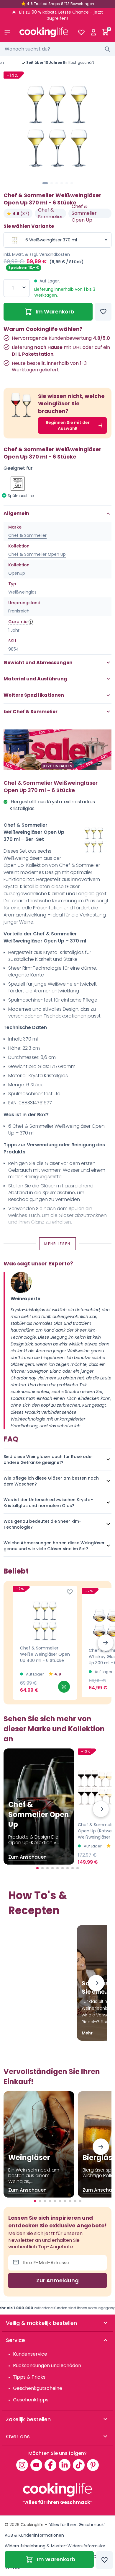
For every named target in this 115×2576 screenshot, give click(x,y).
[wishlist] (81, 32)
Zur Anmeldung (57, 2280)
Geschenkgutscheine (38, 2388)
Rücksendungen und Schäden (47, 2365)
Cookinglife (32, 2525)
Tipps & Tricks (29, 2377)
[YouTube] (36, 2465)
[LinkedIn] (65, 2465)
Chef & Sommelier (51, 213)
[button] (45, 183)
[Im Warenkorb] (64, 1687)
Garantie (18, 622)
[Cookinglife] (44, 32)
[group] (57, 124)
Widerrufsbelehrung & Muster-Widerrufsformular (55, 2546)
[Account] (93, 32)
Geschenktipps (31, 2400)
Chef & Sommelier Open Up (84, 213)
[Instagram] (22, 2465)
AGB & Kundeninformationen (34, 2535)
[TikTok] (79, 2465)
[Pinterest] (93, 2465)
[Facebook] (50, 2465)
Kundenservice (30, 2354)
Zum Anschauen (27, 1857)
